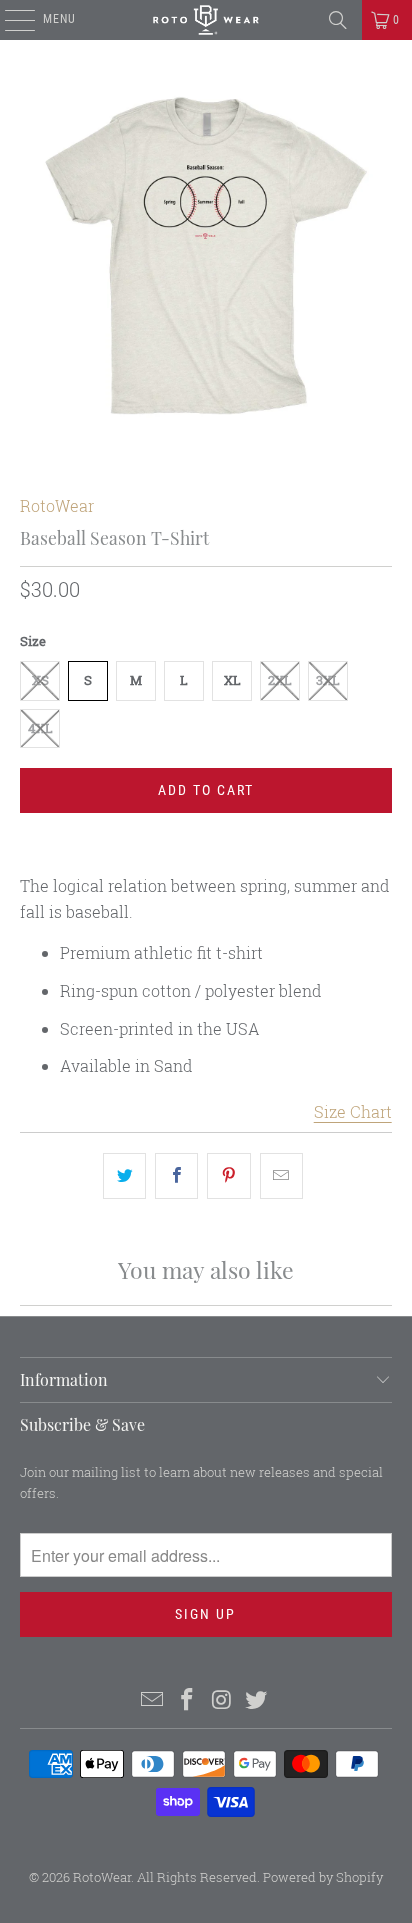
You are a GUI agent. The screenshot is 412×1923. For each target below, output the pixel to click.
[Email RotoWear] (153, 1700)
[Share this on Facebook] (176, 1176)
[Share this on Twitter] (124, 1176)
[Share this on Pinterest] (228, 1176)
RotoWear (57, 505)
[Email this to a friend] (281, 1176)
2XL (280, 680)
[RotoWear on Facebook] (188, 1700)
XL (232, 680)
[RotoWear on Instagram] (222, 1700)
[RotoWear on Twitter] (257, 1700)
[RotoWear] (206, 20)
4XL (40, 728)
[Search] (338, 20)
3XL (328, 680)
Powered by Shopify (323, 1877)
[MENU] (9, 20)
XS (40, 680)
